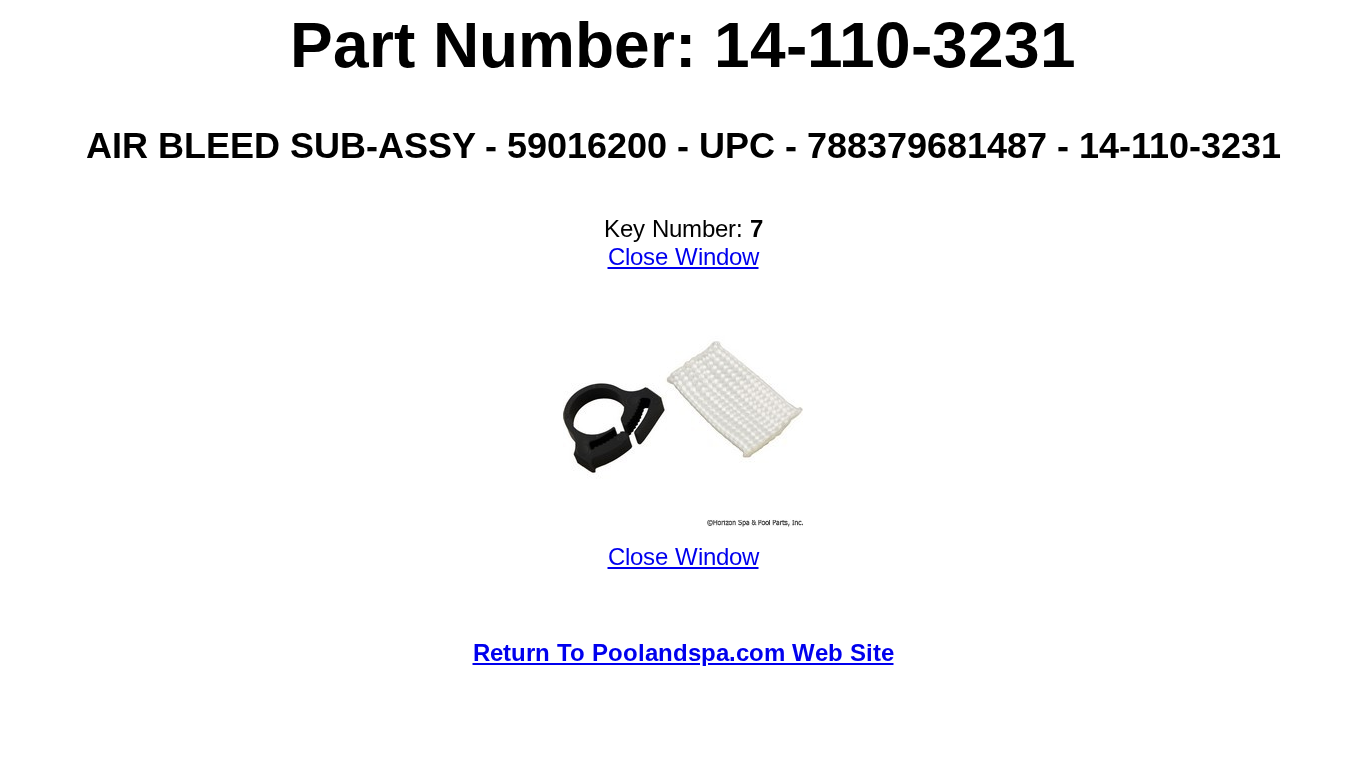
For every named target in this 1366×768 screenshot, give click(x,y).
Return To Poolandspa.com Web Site (683, 652)
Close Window (683, 256)
